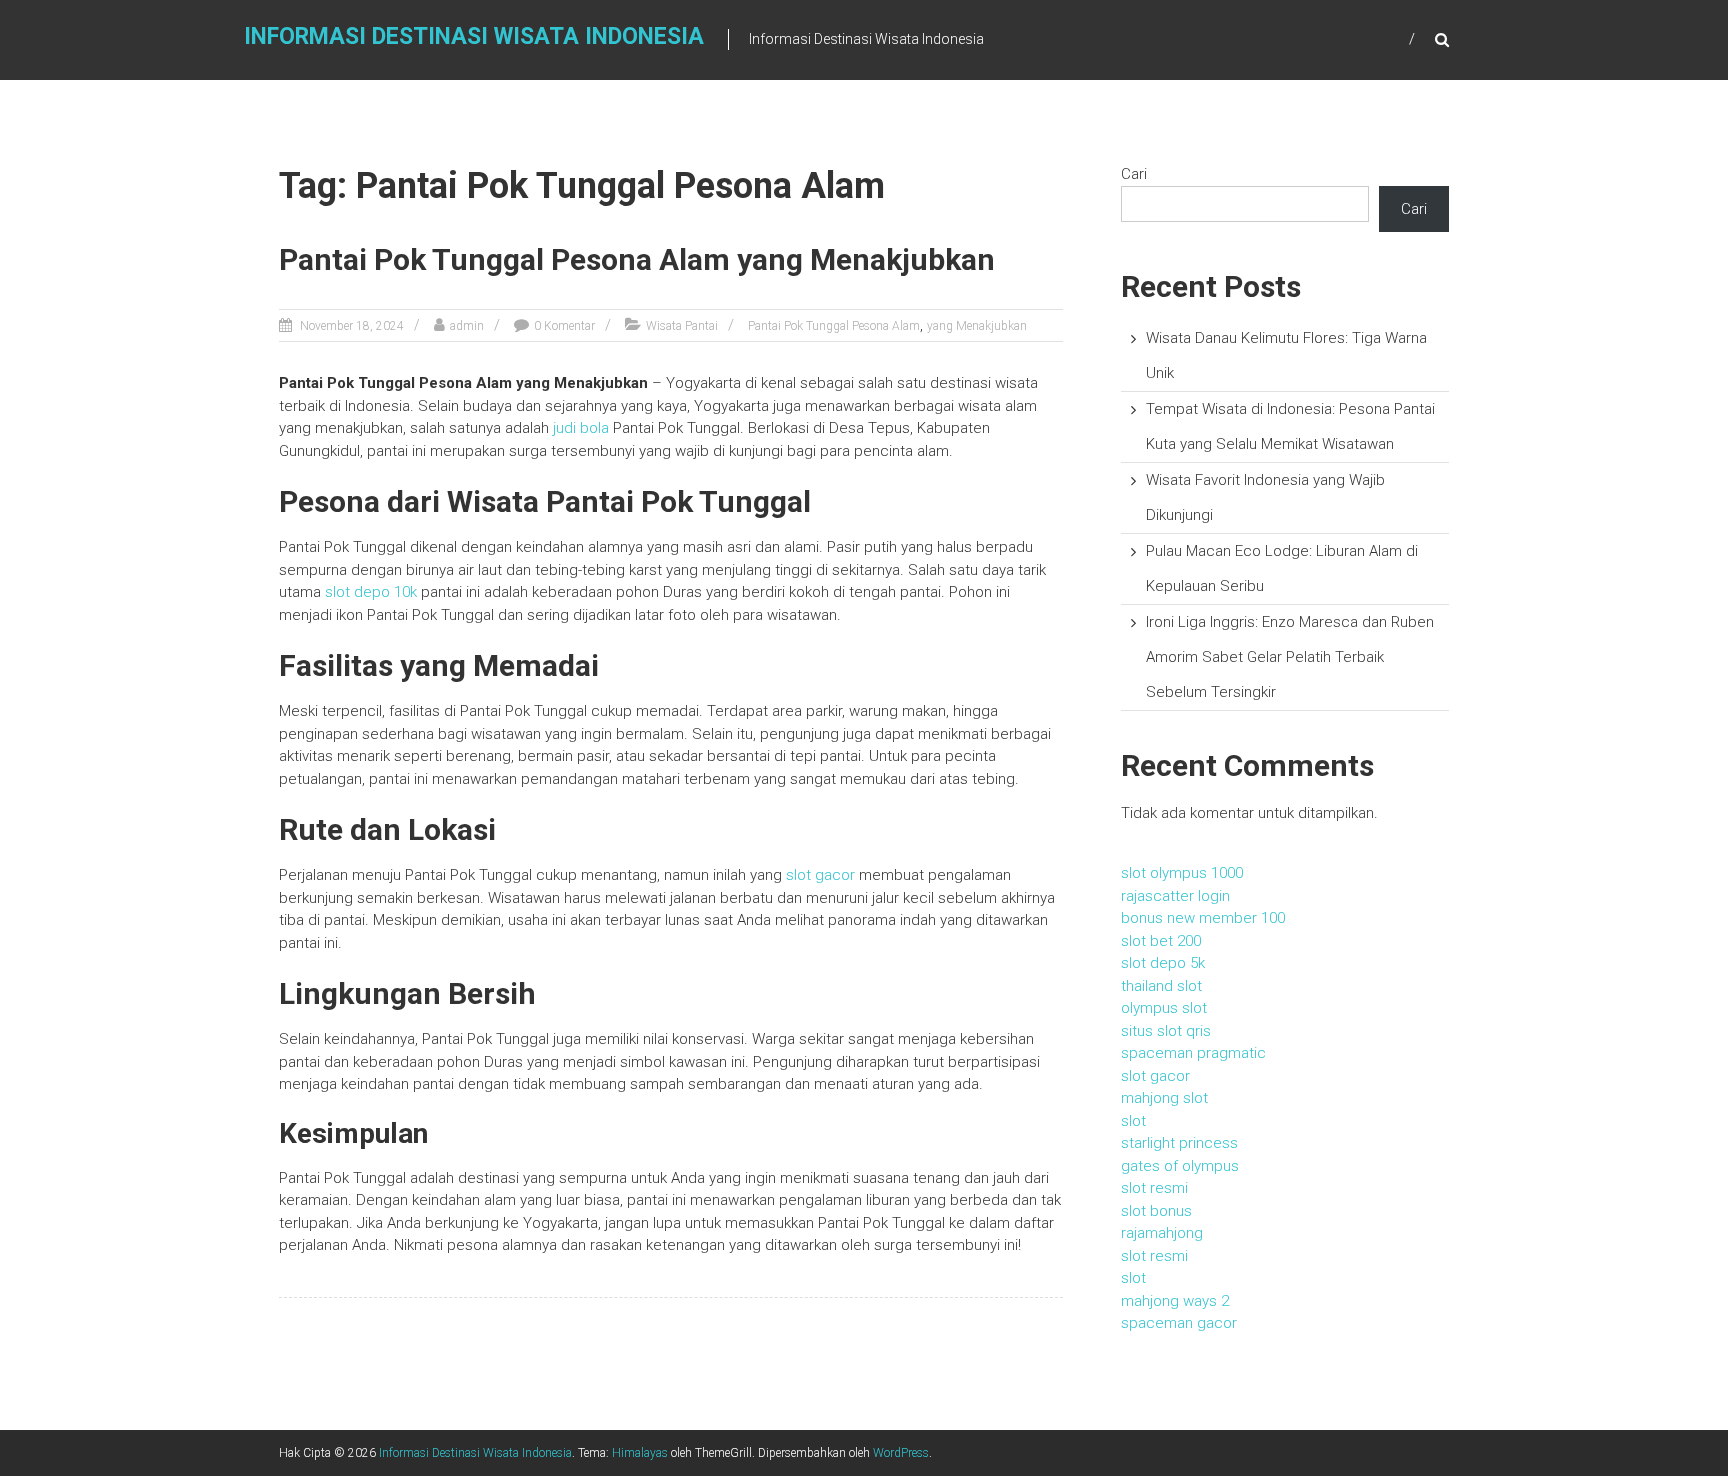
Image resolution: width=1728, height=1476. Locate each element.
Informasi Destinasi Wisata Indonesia (474, 36)
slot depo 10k (371, 592)
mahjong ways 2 (1175, 1301)
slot (1133, 1121)
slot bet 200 (1161, 941)
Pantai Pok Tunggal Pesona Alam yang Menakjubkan (637, 259)
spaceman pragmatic (1193, 1053)
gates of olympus (1180, 1166)
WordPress (901, 1453)
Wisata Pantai (682, 326)
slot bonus (1156, 1211)
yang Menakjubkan (977, 326)
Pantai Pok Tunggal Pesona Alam (834, 326)
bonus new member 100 (1203, 918)
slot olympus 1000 (1182, 873)
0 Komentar (564, 326)
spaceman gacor (1179, 1323)
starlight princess (1179, 1143)
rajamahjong (1162, 1233)
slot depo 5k (1163, 963)
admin (467, 326)
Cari (1134, 174)
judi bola (581, 428)
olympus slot (1164, 1008)
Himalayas (640, 1453)
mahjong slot (1164, 1098)
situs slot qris (1166, 1031)
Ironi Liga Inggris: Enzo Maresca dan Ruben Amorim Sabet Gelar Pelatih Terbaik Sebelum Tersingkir (1290, 657)
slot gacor (820, 875)
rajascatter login (1175, 896)
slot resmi (1154, 1188)
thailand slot (1161, 986)
